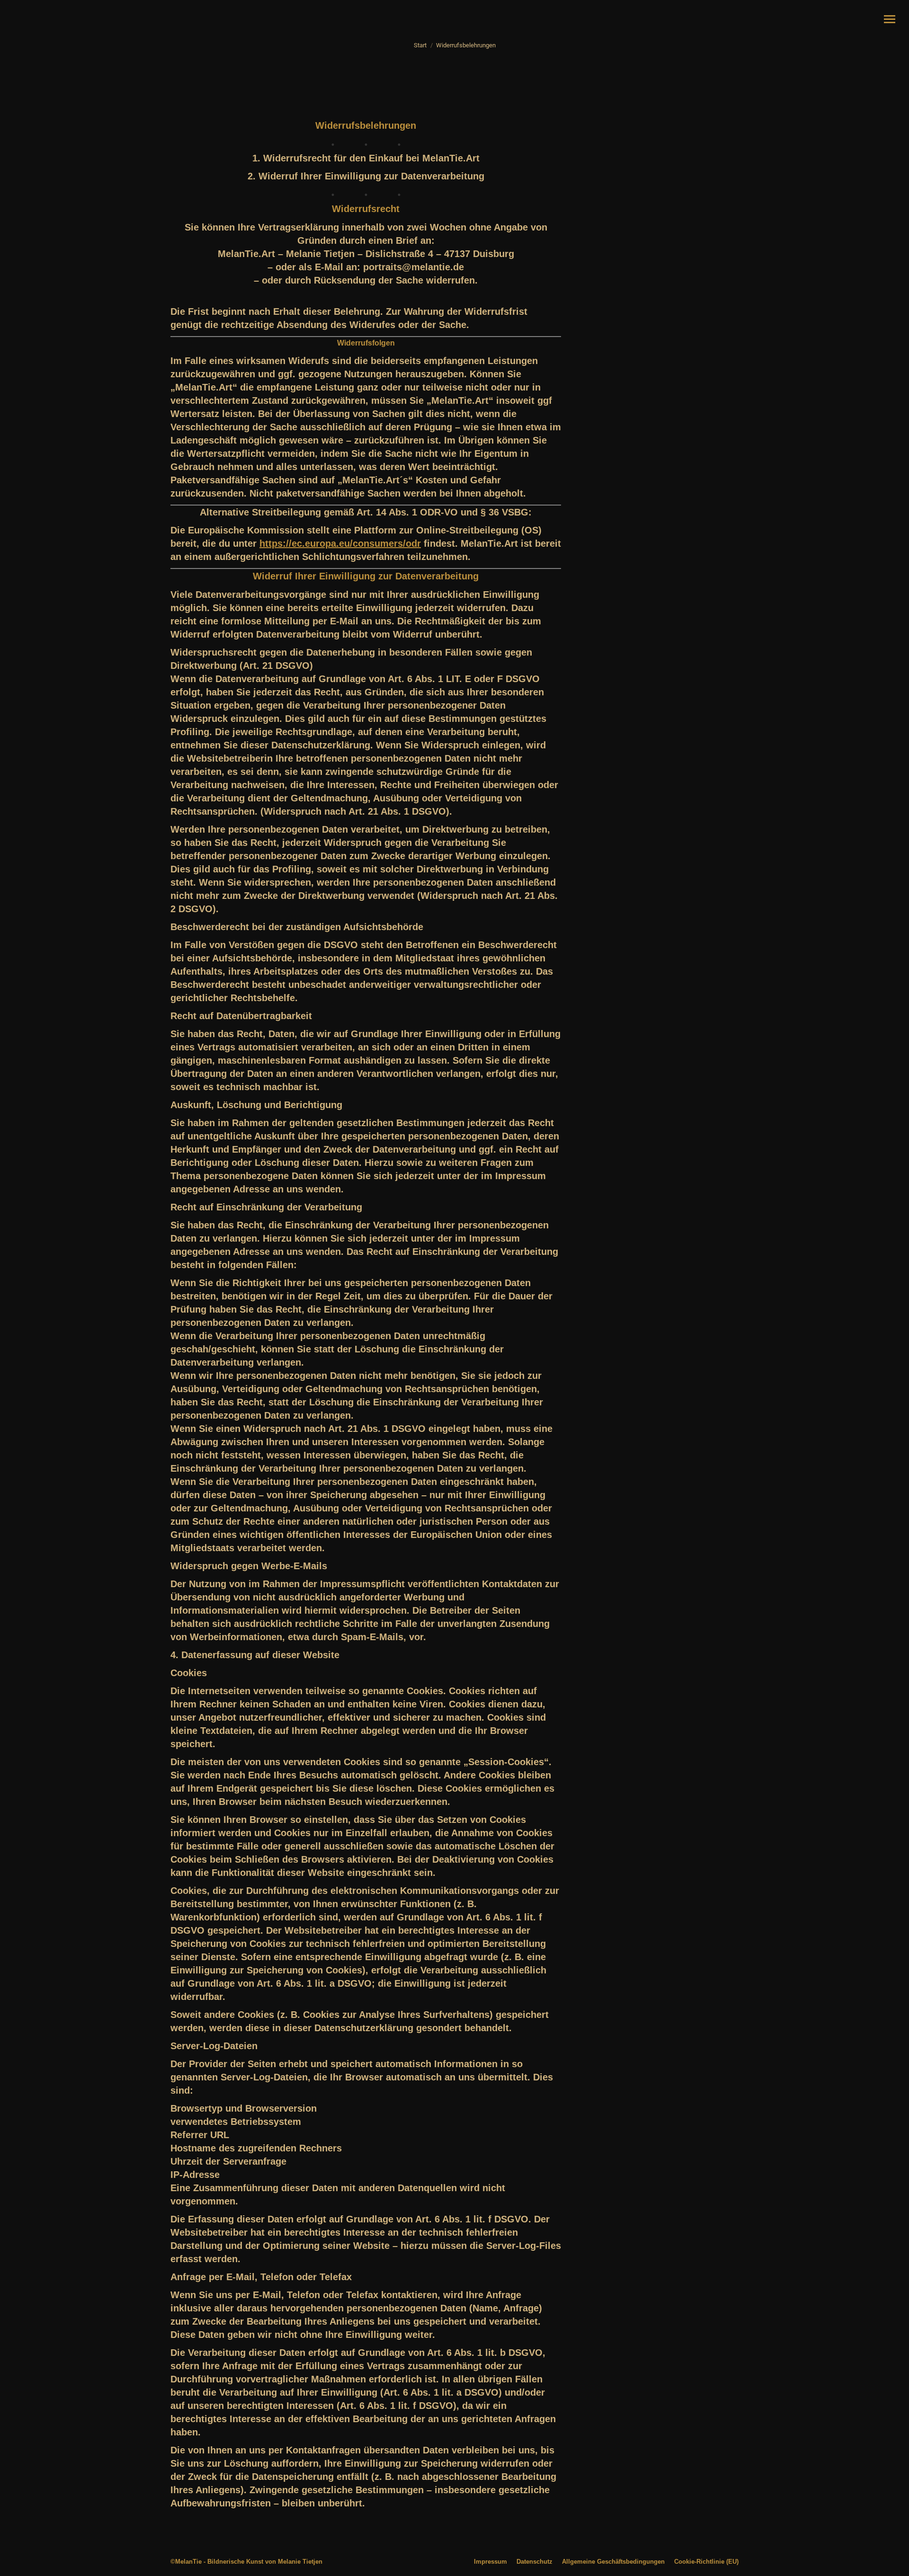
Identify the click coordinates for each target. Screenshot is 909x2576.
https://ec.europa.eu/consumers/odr (340, 543)
